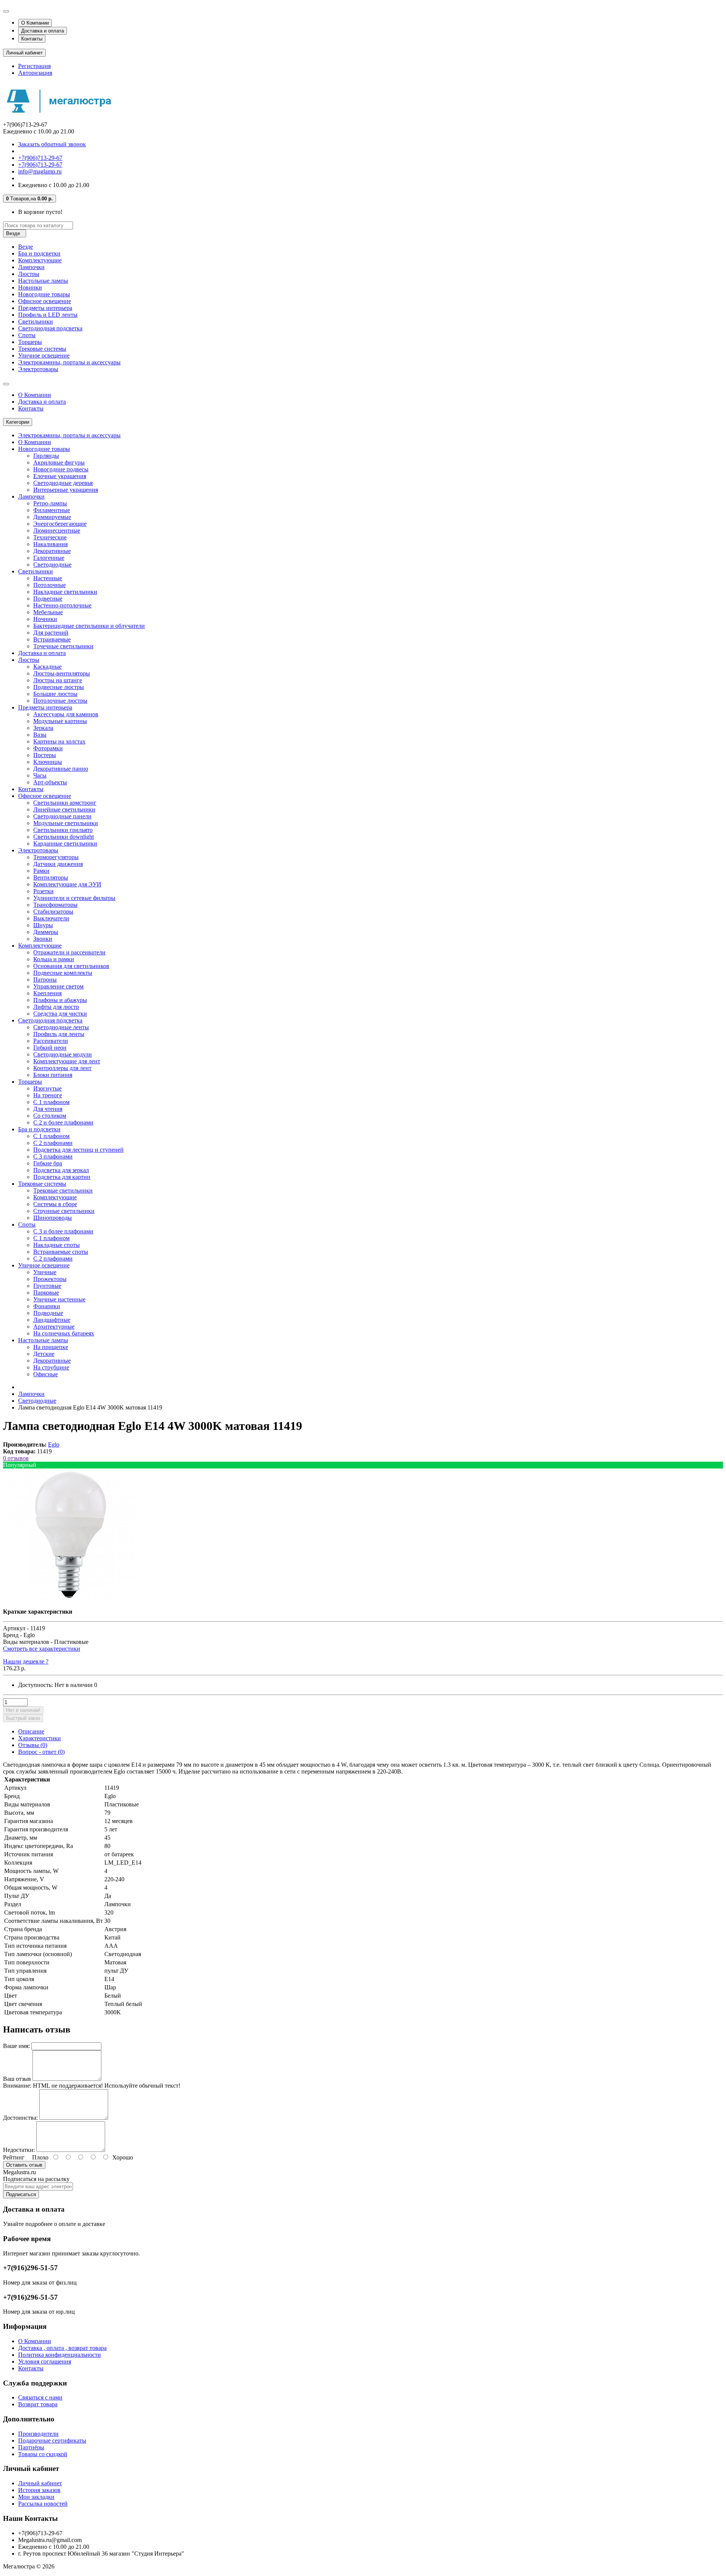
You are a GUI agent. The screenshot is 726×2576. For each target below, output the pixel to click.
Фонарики (47, 1306)
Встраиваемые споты (61, 1252)
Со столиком (50, 1116)
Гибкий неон (50, 1048)
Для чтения (48, 1109)
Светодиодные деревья (63, 483)
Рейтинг (14, 2157)
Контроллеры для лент (62, 1068)
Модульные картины (60, 721)
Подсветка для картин (62, 1177)
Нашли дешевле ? (26, 1661)
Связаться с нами (40, 2397)
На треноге (48, 1095)
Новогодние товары (44, 294)
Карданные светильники (65, 843)
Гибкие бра (48, 1163)
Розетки (43, 891)
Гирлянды (46, 456)
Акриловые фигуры (59, 462)
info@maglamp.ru (40, 171)
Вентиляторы (51, 878)
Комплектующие (40, 260)
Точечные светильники (63, 646)
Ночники (45, 619)
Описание (31, 1731)
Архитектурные (54, 1327)
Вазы (40, 735)
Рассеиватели (51, 1041)
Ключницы (48, 762)
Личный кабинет (40, 2483)
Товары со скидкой (43, 2454)
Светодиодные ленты (61, 1027)
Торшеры (30, 342)
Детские (44, 1354)
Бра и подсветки (39, 253)
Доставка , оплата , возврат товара (62, 2348)
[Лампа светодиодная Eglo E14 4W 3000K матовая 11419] (69, 1599)
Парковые (46, 1293)
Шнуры (43, 925)
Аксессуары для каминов (66, 714)
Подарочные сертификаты (52, 2440)
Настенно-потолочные (62, 605)
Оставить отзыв (24, 2165)
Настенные (48, 578)
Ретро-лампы (50, 503)
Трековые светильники (63, 1190)
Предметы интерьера (45, 308)
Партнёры (31, 2447)
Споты (27, 335)
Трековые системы (42, 349)
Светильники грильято (63, 830)
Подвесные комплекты (63, 973)
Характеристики (40, 1738)
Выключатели (51, 918)
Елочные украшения (60, 476)
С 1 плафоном (51, 1102)
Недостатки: (19, 2150)
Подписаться (21, 2194)
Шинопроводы (53, 1218)
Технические (50, 537)
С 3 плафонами (53, 1156)
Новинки (30, 287)
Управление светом (58, 986)
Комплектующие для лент (67, 1061)
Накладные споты (57, 1245)
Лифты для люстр (56, 1007)
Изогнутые (47, 1088)
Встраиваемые (52, 639)
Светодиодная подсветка (50, 328)
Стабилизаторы (53, 912)
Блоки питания (53, 1075)
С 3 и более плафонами (63, 1231)
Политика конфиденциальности (60, 2355)
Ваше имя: (16, 2046)
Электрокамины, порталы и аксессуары (69, 362)
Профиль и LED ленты (48, 315)
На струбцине (51, 1367)
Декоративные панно (61, 769)
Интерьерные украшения (66, 490)
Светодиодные (52, 565)
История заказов (39, 2490)
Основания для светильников (71, 966)
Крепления (47, 993)
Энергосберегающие (60, 524)
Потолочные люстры (60, 701)
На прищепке (51, 1347)
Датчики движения (58, 864)
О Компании (35, 23)
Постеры (45, 755)
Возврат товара (38, 2404)
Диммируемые (52, 517)
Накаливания (50, 544)
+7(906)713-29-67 (40, 158)
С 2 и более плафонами (63, 1122)
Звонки (43, 939)
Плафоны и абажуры (60, 1000)
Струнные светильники (64, 1211)
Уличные (45, 1272)
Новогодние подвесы (61, 469)
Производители (38, 2434)
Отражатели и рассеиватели (69, 952)
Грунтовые (47, 1286)
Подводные (48, 1313)
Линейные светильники (64, 809)
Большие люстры (55, 694)
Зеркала (43, 728)
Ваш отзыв (17, 2079)
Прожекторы (50, 1279)
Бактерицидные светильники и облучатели (89, 626)
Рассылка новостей (43, 2504)
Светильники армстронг (65, 803)
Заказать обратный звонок (52, 144)
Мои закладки (36, 2497)
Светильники (36, 321)
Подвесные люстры (59, 687)
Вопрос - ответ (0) (41, 1752)
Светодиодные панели (62, 816)
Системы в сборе (55, 1204)
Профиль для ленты (59, 1034)
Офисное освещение (45, 301)
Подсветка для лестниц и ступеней (78, 1150)
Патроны (45, 980)
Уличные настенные (59, 1299)
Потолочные (50, 585)
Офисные (46, 1374)
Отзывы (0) (33, 1745)
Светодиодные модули (63, 1054)
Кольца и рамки (54, 959)
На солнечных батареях (64, 1333)
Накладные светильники (65, 592)
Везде (26, 247)
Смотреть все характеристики (42, 1649)
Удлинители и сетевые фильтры (74, 898)
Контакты (32, 39)
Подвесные (48, 599)
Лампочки (31, 267)
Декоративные (52, 551)
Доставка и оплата (43, 31)
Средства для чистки (60, 1014)
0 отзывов (16, 1458)
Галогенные (49, 558)
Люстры (29, 274)
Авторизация (35, 73)
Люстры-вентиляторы (62, 673)
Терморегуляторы (56, 857)
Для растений (51, 633)
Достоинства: (20, 2118)
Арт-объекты (50, 782)
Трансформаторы (55, 905)
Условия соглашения (45, 2361)
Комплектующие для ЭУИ (67, 884)
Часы (40, 775)
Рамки (41, 871)
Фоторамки (48, 748)
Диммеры (46, 932)
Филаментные (52, 510)
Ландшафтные (52, 1320)
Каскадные (47, 667)
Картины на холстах (59, 741)
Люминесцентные (57, 531)
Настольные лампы (43, 281)
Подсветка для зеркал (61, 1170)
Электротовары (38, 369)
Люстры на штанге (58, 680)
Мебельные (48, 612)
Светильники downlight (64, 837)
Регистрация (34, 66)
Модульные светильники (66, 823)
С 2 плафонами (53, 1143)
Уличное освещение (44, 355)
